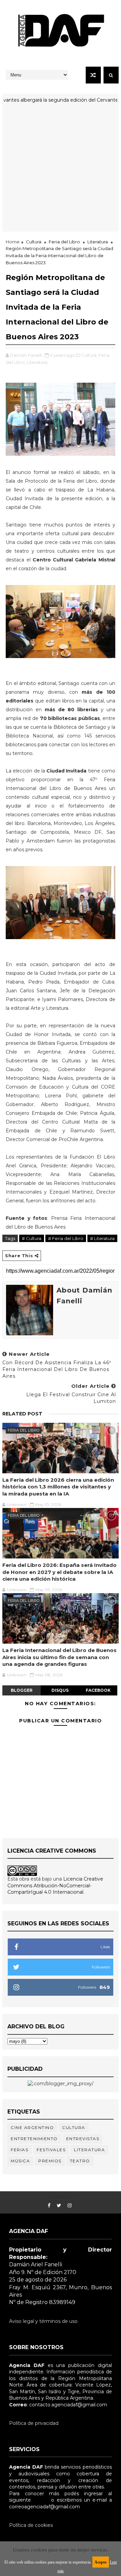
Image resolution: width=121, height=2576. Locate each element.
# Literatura (102, 1238)
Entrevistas (83, 2139)
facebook (98, 1690)
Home (13, 242)
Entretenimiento (34, 2139)
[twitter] (59, 2206)
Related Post (22, 1414)
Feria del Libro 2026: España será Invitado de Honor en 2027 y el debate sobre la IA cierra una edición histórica (59, 1572)
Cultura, (89, 355)
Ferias (19, 2150)
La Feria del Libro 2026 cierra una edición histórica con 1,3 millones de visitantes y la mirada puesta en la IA (58, 1487)
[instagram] (70, 2206)
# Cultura (32, 1238)
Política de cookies (31, 2525)
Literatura (98, 242)
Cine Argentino (32, 2127)
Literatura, (38, 362)
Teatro (80, 2161)
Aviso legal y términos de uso (43, 2321)
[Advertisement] (61, 171)
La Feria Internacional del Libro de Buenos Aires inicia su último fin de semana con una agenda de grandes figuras (59, 1657)
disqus (60, 1690)
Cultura (34, 242)
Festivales (51, 2150)
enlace (41, 2500)
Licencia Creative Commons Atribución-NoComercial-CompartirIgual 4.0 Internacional (55, 1885)
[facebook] (49, 2206)
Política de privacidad (34, 2423)
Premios (50, 2161)
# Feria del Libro (66, 1238)
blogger (22, 1690)
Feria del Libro (64, 242)
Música (20, 2161)
